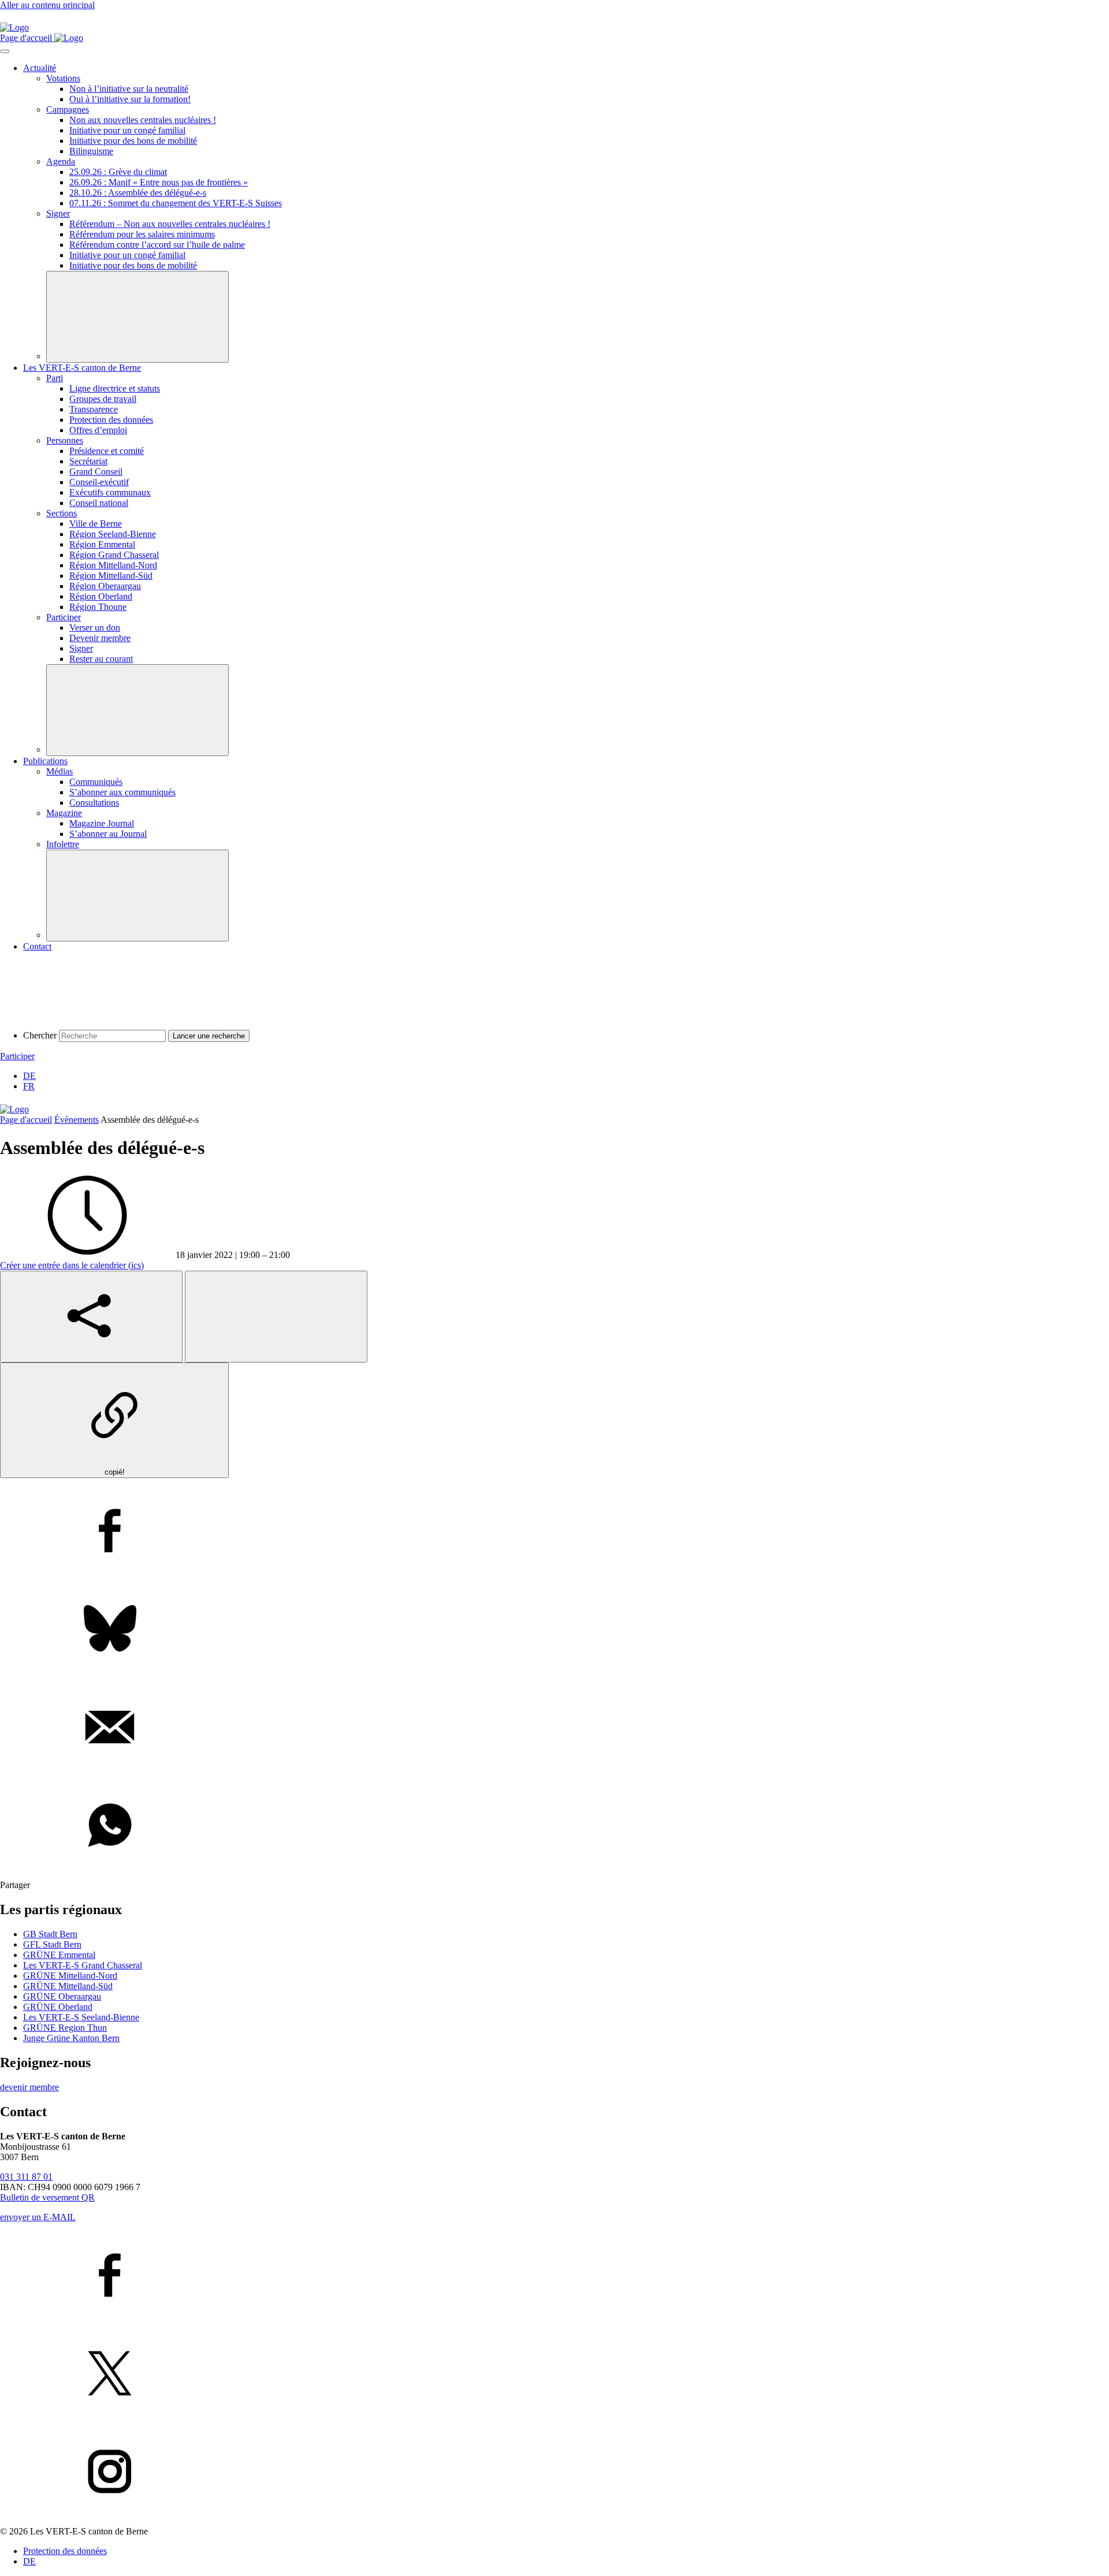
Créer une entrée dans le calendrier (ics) (72, 1265)
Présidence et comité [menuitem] (107, 451)
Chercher (40, 1035)
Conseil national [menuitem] (99, 503)
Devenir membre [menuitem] (100, 638)
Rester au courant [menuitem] (101, 659)
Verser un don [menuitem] (95, 628)
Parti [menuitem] (55, 378)
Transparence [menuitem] (94, 409)
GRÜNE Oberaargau (62, 1996)
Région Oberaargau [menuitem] (105, 586)
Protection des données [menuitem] (111, 420)
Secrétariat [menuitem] (88, 461)
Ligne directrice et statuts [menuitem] (115, 388)
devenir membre (29, 2087)
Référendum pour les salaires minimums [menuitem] (142, 234)
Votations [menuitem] (63, 78)
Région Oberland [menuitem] (101, 596)
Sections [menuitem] (62, 513)
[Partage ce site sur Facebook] (554, 1532)
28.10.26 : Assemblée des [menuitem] (138, 193)
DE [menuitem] (29, 1076)
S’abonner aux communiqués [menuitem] (122, 792)
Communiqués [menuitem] (96, 782)
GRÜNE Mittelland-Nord (70, 1976)
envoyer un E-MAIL (38, 2217)
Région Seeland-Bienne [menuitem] (113, 534)
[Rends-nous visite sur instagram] (554, 2473)
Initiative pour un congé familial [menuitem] (127, 130)
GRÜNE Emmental (59, 1955)
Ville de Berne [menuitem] (96, 524)
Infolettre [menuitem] (63, 844)
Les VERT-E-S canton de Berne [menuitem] (82, 368)
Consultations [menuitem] (94, 803)
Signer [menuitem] (58, 213)
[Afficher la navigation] (5, 51)
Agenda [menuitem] (61, 161)
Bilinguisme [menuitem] (91, 151)
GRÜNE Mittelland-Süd (68, 1986)
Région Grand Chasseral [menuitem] (114, 555)
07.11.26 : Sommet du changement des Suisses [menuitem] (176, 203)
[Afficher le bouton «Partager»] (91, 1317)
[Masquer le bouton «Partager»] (276, 1317)
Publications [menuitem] (45, 761)
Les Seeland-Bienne (81, 2017)
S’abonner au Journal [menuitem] (108, 834)
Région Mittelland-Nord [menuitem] (113, 565)
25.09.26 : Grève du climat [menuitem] (118, 172)
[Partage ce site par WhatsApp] (554, 1826)
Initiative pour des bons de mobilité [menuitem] (133, 141)
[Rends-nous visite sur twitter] (554, 2374)
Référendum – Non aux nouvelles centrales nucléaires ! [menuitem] (170, 224)
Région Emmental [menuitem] (102, 544)
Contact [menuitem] (37, 946)
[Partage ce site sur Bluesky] (554, 1630)
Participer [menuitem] (64, 617)
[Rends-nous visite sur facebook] (554, 2276)
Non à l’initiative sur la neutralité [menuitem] (129, 89)
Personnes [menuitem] (65, 440)
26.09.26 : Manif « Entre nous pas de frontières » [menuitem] (159, 182)
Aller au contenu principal (47, 5)
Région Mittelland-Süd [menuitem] (111, 576)
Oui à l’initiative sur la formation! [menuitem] (130, 99)
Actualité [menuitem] (40, 68)
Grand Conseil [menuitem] (96, 472)
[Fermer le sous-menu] (137, 317)
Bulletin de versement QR (47, 2197)
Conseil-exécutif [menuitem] (99, 482)
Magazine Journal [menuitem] (102, 823)
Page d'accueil (26, 1120)
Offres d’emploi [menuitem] (98, 430)
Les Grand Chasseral (83, 1965)
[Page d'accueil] (14, 27)
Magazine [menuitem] (64, 813)
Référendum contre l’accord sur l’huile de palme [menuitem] (157, 245)
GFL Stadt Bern (52, 1944)
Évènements (77, 1120)
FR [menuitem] (29, 1086)
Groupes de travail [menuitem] (103, 399)
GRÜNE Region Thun (65, 2028)
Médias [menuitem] (59, 771)
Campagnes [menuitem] (68, 109)
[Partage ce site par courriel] (554, 1728)
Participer (17, 1056)
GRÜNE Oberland (58, 2007)
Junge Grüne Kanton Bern (71, 2038)
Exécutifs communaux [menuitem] (110, 492)
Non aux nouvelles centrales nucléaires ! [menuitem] (143, 120)
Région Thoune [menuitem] (98, 607)
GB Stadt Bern (50, 1934)
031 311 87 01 (26, 2177)
